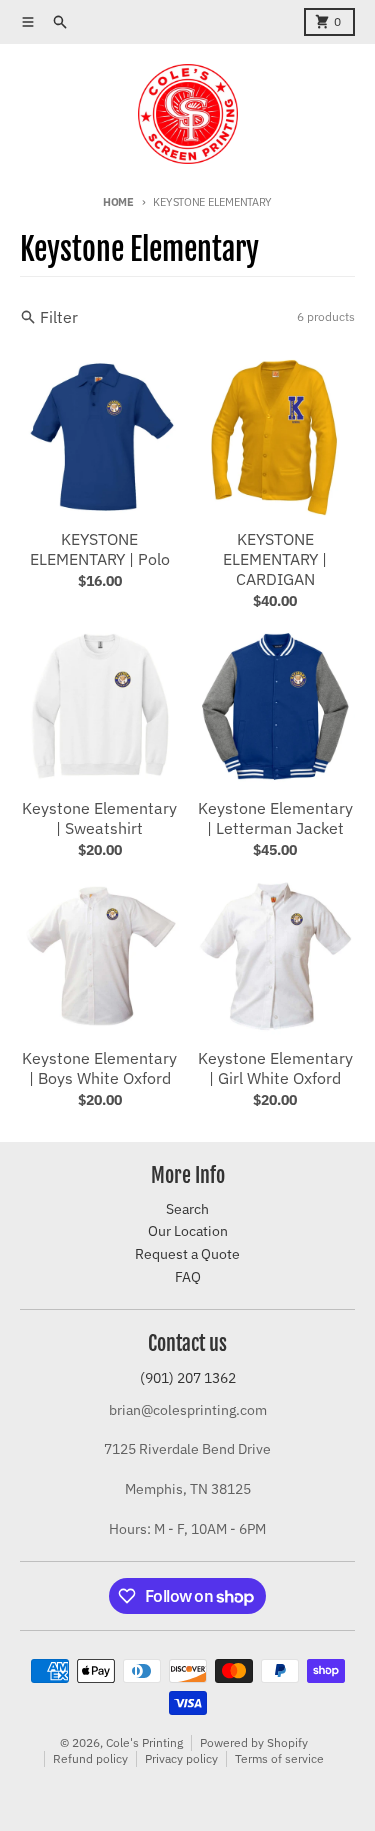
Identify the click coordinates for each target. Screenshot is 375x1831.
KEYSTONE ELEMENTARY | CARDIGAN (275, 559)
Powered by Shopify (254, 1742)
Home (118, 202)
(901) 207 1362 (188, 1378)
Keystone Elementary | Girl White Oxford (275, 1068)
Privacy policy (181, 1758)
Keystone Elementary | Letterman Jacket (275, 818)
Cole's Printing (144, 1742)
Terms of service (279, 1758)
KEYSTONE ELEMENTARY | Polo (100, 549)
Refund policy (90, 1758)
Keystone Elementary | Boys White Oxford (99, 1068)
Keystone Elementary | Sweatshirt (99, 818)
